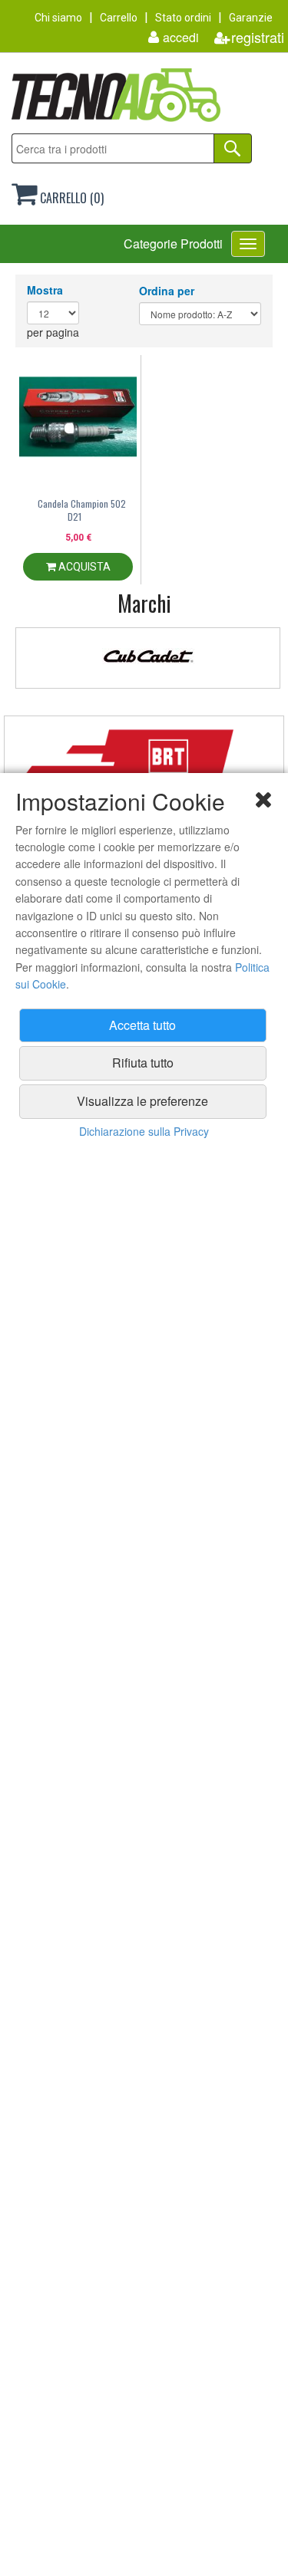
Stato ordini (183, 18)
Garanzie (251, 18)
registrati (258, 37)
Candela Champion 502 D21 (82, 510)
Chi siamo (58, 18)
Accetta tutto (142, 1025)
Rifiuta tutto (143, 1063)
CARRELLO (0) (70, 198)
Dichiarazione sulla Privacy (144, 1131)
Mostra (45, 290)
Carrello (119, 18)
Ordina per (167, 291)
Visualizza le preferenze (142, 1101)
